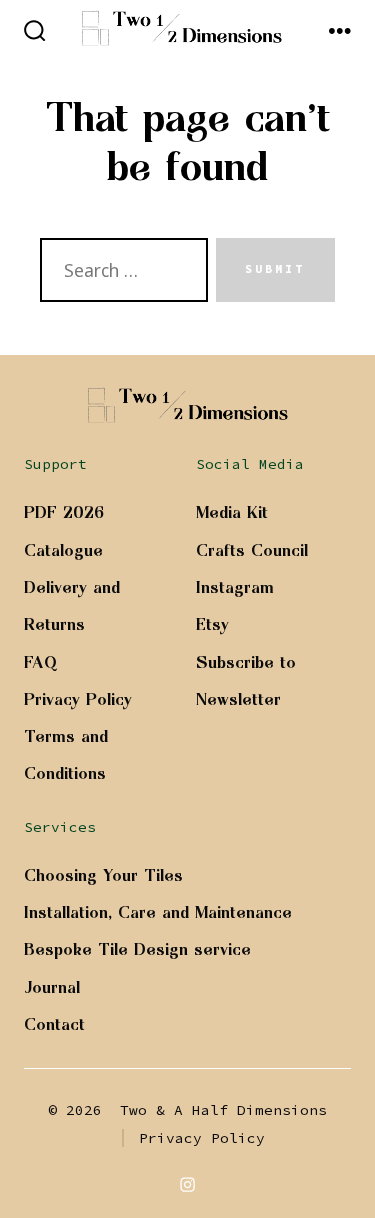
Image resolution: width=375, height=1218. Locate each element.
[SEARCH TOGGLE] (35, 32)
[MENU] (340, 32)
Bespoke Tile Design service (137, 949)
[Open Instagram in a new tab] (188, 1184)
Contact (54, 1024)
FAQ (41, 662)
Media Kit (232, 512)
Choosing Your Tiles (103, 875)
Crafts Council (252, 550)
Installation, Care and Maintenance (158, 912)
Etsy (212, 624)
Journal (52, 987)
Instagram (235, 587)
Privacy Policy (78, 699)
